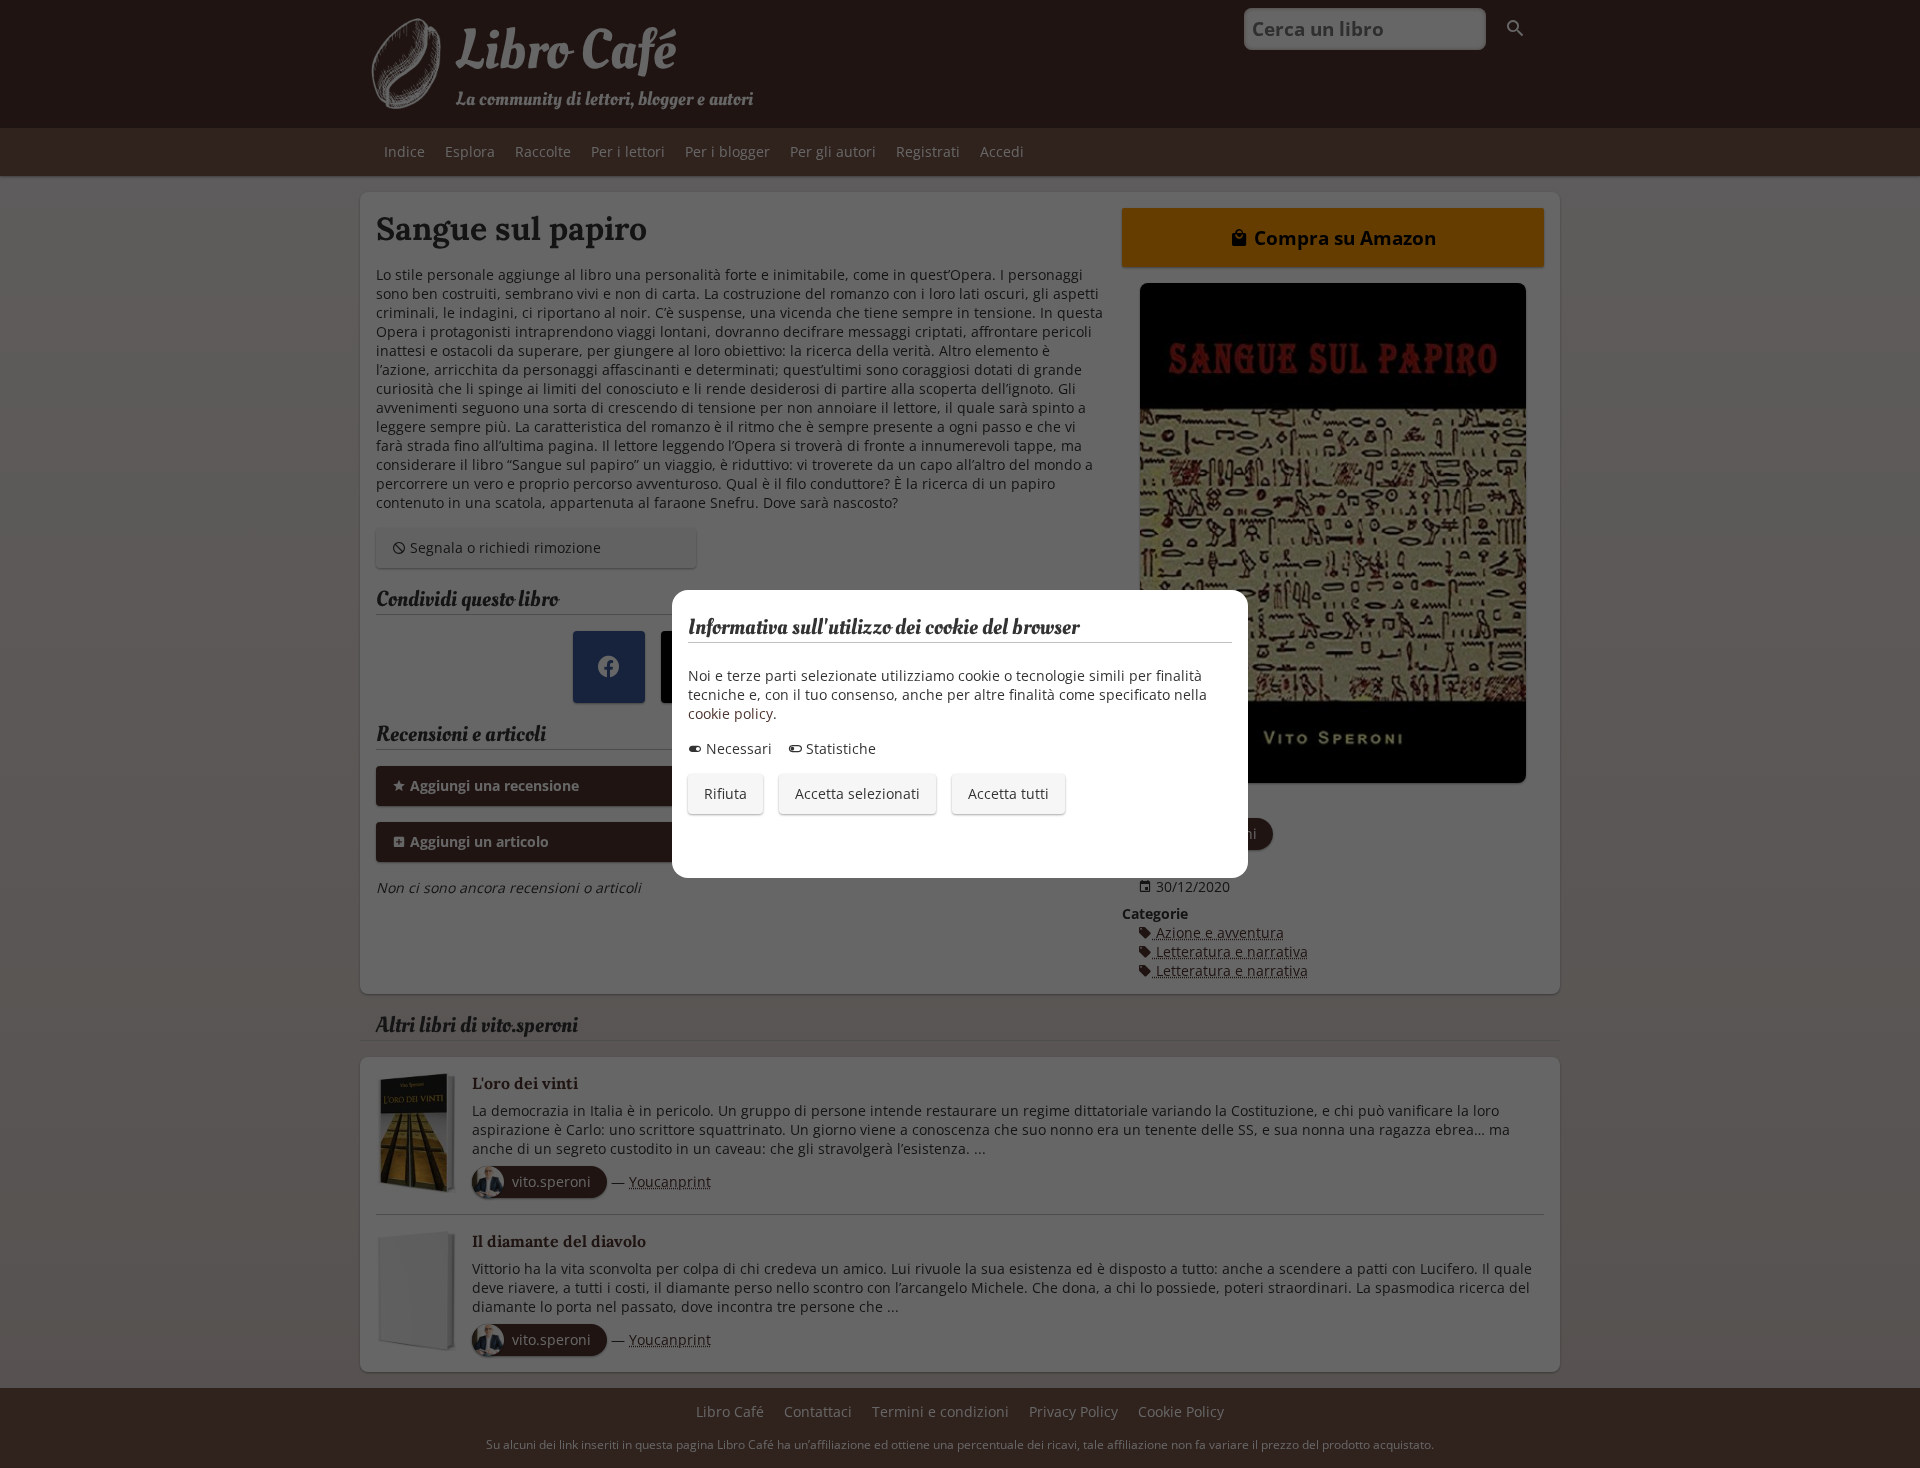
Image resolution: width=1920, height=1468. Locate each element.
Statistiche (839, 748)
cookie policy (730, 713)
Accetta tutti (1008, 793)
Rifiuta (725, 793)
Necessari (737, 748)
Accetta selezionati (857, 793)
